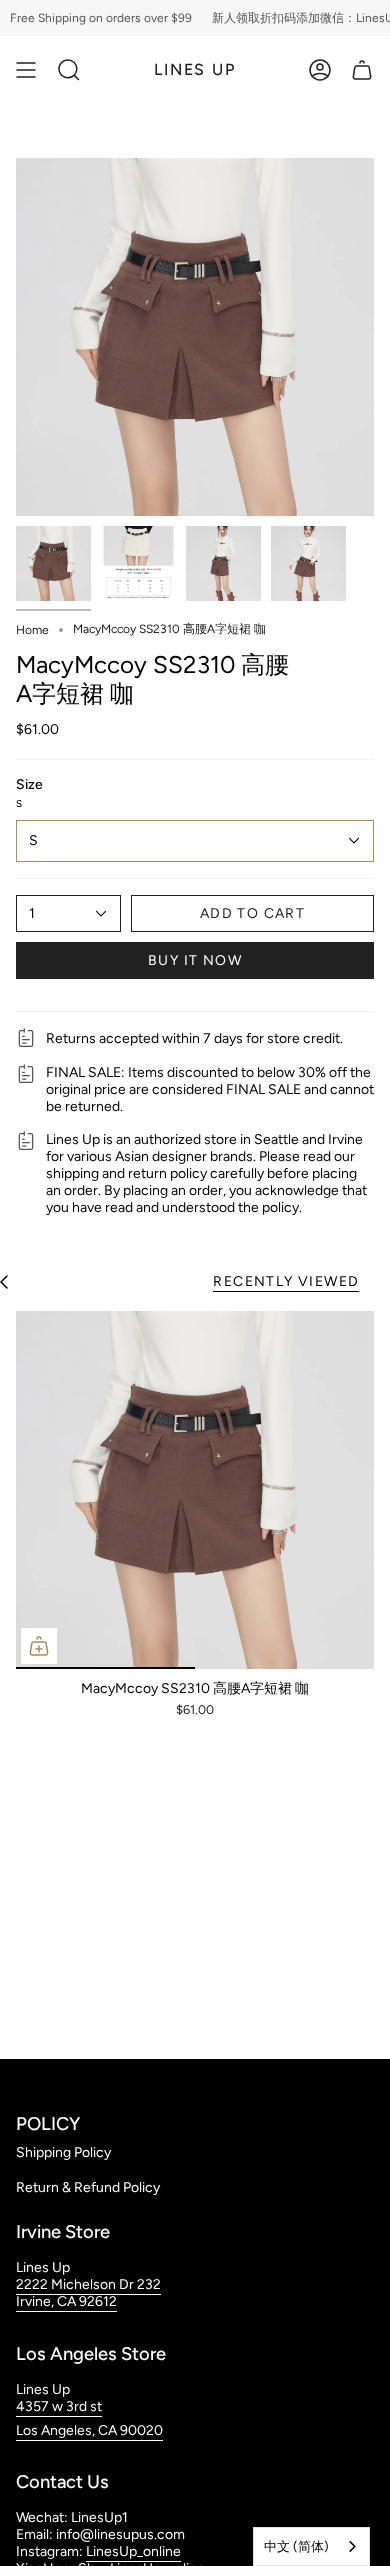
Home (32, 630)
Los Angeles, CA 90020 (89, 2430)
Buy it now (195, 960)
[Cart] (362, 70)
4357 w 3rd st (59, 2406)
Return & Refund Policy (88, 2187)
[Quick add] (39, 1646)
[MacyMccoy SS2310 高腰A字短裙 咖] (195, 1490)
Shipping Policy (63, 2152)
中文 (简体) (296, 2546)
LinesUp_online (133, 2551)
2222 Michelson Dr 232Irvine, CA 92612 (88, 2293)
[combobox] (311, 2546)
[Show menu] (26, 70)
